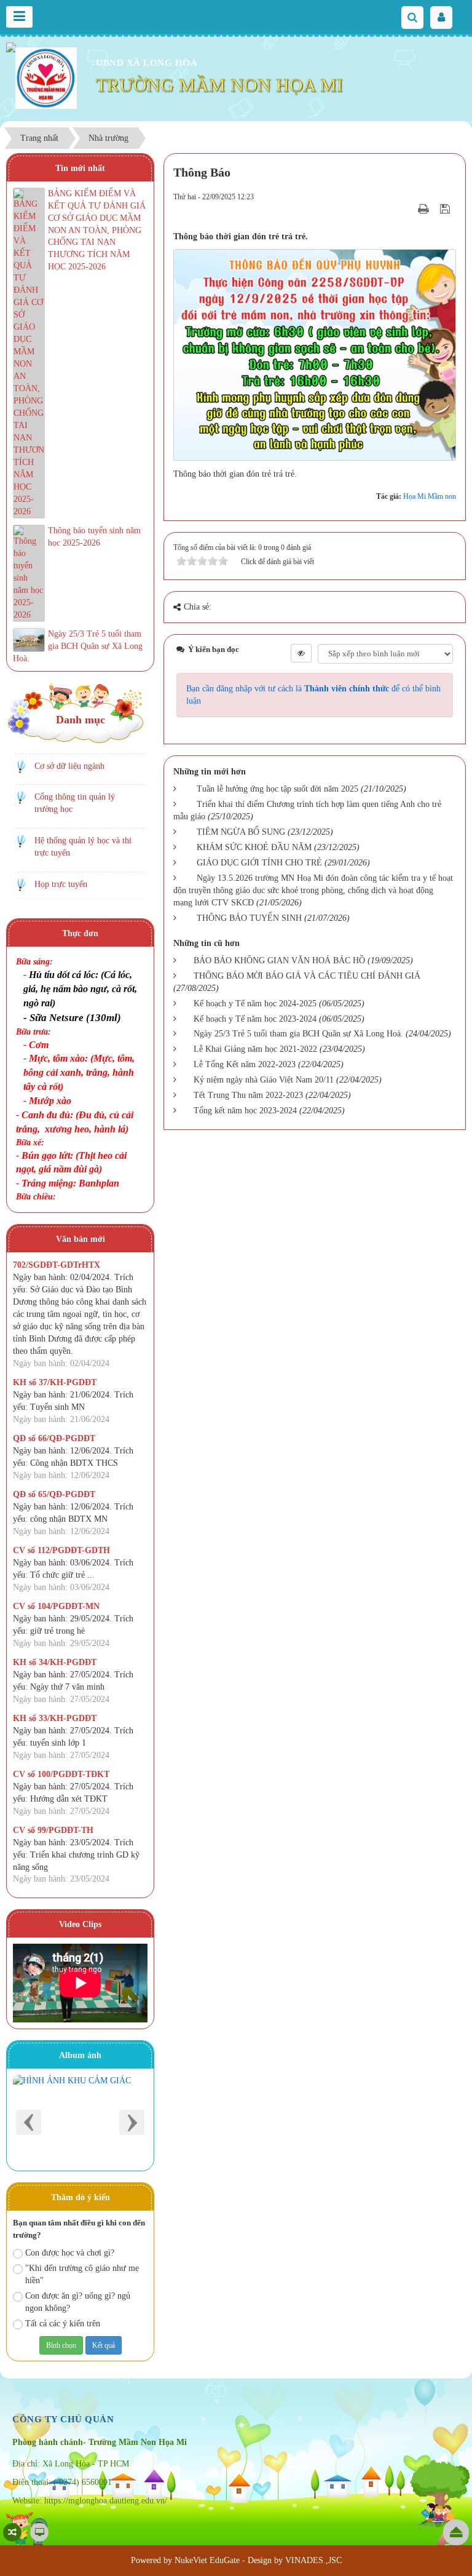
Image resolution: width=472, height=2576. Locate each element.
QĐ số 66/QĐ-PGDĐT (54, 1438)
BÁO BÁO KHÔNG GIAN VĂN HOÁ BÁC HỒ (279, 960)
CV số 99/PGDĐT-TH (53, 1830)
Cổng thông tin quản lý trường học (75, 803)
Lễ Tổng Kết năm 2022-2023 (245, 1064)
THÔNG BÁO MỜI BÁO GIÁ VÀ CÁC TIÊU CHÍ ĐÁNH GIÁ (307, 976)
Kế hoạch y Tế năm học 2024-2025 (255, 1004)
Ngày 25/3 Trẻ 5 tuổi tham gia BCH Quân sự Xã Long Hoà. (298, 1034)
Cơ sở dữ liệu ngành (69, 766)
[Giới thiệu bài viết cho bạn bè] (408, 209)
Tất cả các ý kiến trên (63, 2324)
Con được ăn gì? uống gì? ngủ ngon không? (78, 2302)
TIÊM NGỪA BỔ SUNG (241, 832)
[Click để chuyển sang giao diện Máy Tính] (39, 2532)
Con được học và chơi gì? (70, 2253)
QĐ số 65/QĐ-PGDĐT (54, 1494)
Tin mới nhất (80, 168)
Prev (29, 2122)
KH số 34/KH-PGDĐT (55, 1662)
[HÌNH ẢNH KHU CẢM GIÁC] (80, 2120)
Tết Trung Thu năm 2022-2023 (248, 1095)
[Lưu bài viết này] (446, 209)
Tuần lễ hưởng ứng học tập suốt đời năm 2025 (277, 789)
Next (132, 2122)
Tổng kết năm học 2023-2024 (245, 1111)
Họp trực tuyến (61, 884)
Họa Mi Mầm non (430, 496)
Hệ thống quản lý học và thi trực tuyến (83, 847)
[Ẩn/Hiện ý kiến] (301, 653)
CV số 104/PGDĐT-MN (56, 1606)
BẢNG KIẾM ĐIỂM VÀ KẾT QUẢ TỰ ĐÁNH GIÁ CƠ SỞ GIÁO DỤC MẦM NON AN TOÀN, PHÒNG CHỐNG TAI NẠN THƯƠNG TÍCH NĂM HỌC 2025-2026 (97, 230)
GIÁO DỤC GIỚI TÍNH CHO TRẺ (259, 863)
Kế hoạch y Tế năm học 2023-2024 (255, 1019)
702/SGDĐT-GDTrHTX (57, 1265)
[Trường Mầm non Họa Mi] (46, 77)
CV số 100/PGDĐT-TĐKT (61, 1774)
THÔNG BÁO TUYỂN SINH (249, 918)
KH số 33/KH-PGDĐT (55, 1718)
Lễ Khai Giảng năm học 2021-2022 (255, 1049)
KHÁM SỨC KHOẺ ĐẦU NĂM (254, 847)
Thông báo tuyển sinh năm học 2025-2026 (94, 537)
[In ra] (425, 209)
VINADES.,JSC (313, 2560)
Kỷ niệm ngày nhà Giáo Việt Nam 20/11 (264, 1080)
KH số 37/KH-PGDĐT (55, 1382)
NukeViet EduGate (207, 2560)
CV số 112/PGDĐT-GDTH (61, 1550)
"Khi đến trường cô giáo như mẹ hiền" (82, 2274)
